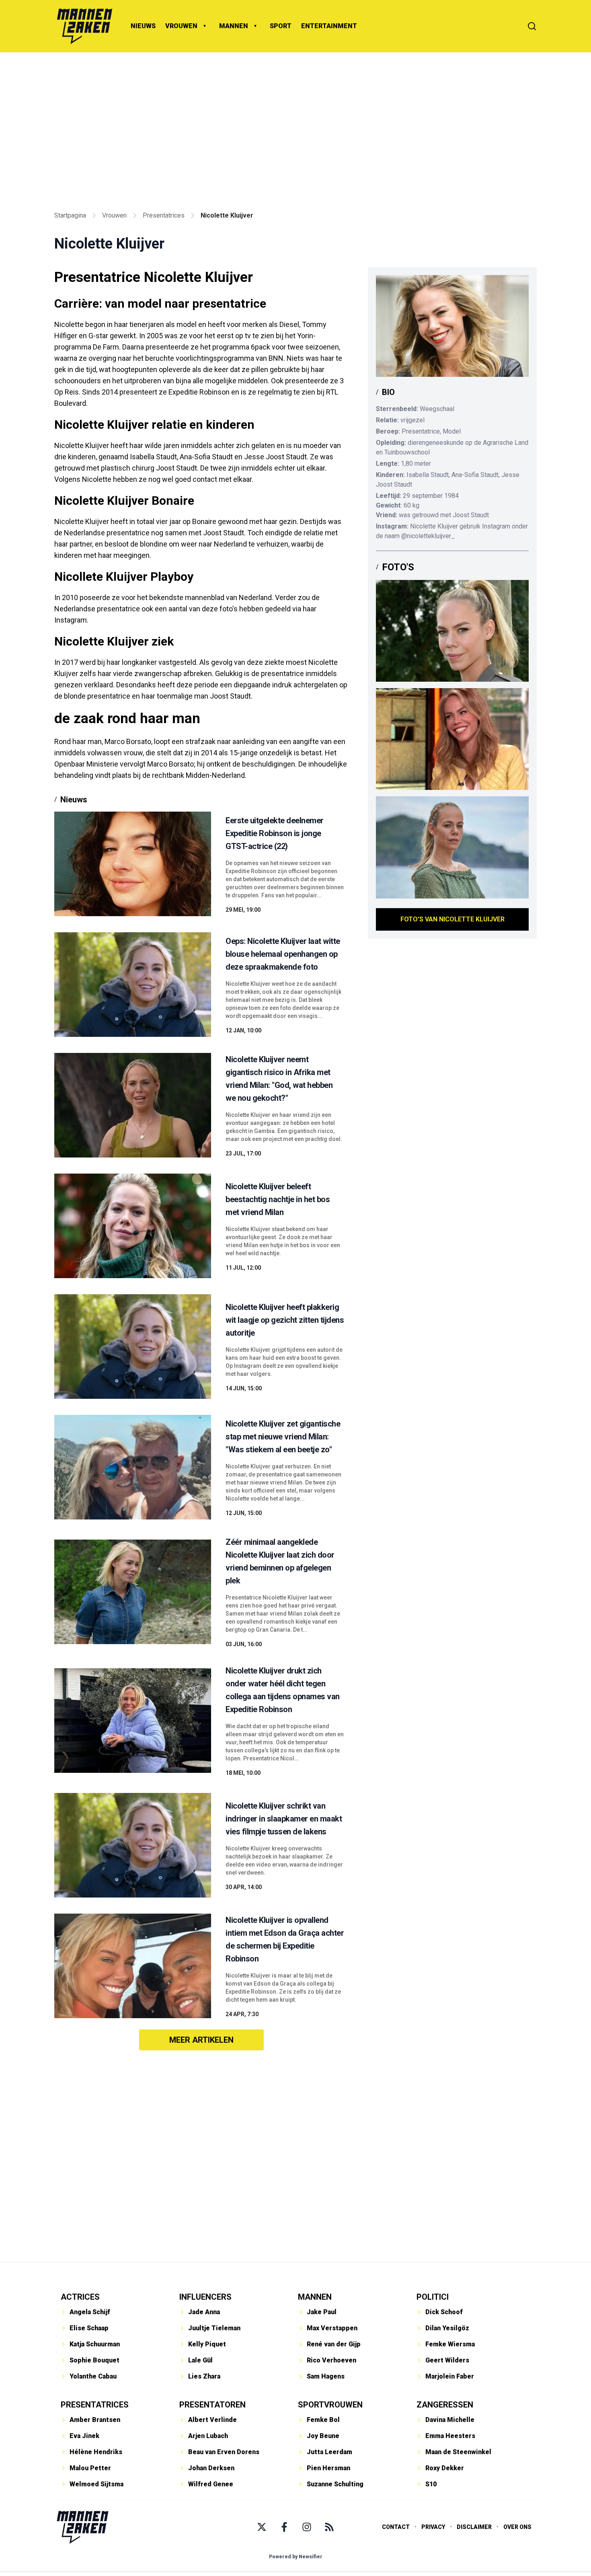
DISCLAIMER (474, 2527)
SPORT (281, 26)
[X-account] (262, 2527)
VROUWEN (181, 26)
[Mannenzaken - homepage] (84, 26)
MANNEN (234, 26)
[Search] (532, 26)
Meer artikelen (201, 2040)
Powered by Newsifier (296, 2557)
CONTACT (396, 2527)
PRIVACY (433, 2527)
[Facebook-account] (284, 2527)
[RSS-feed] (329, 2527)
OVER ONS (517, 2527)
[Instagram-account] (307, 2527)
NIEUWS (143, 26)
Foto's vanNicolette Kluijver (452, 919)
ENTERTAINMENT (329, 26)
